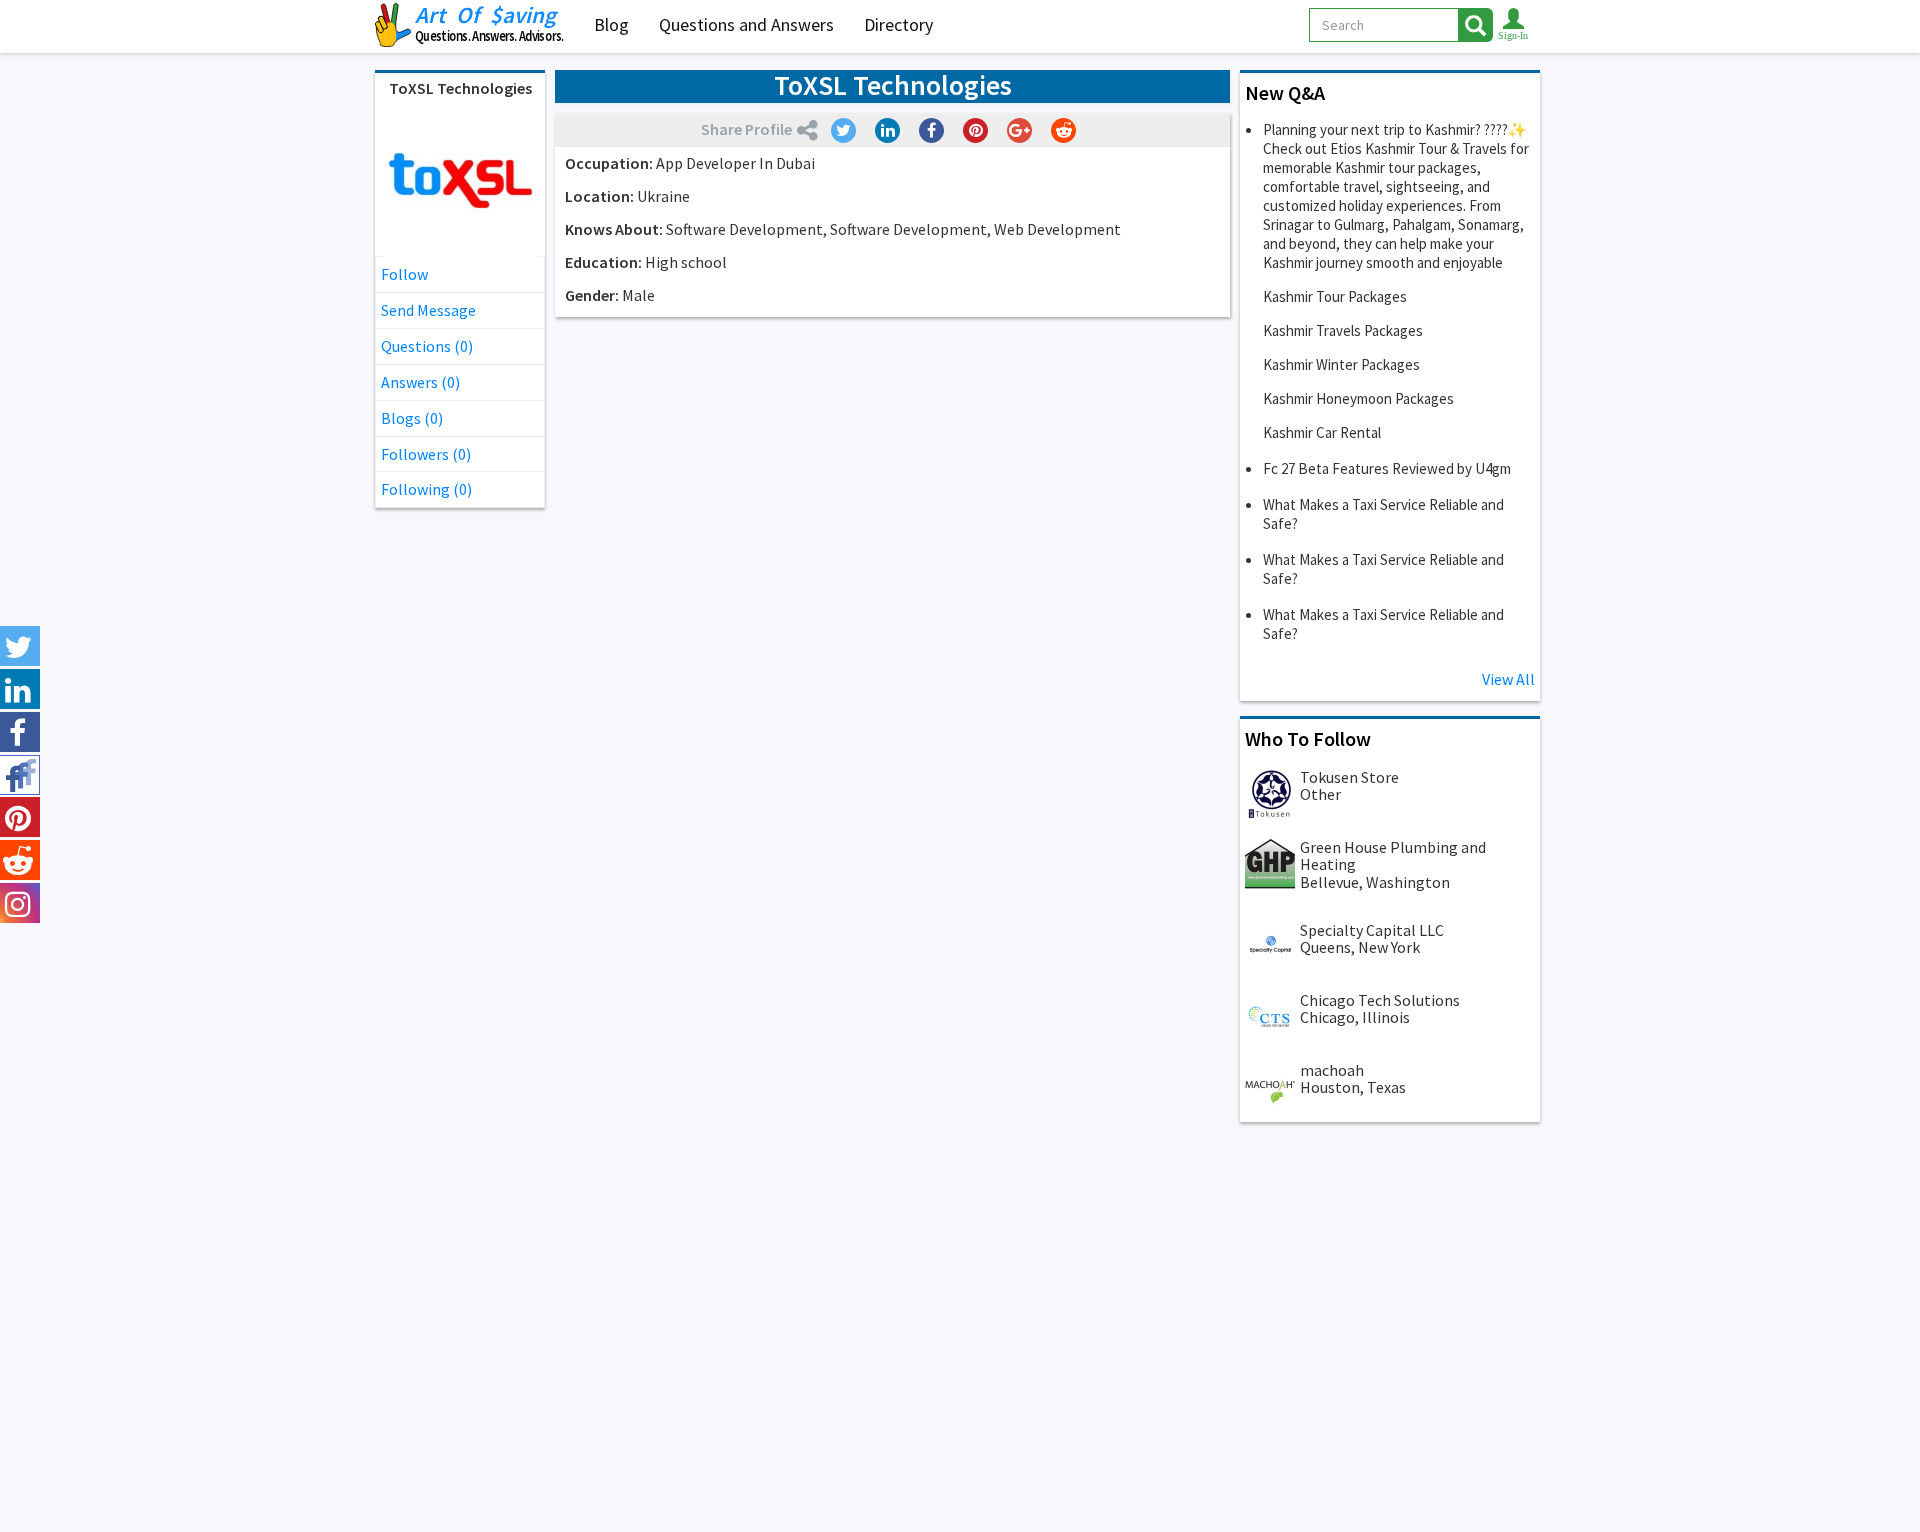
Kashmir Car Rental (1322, 432)
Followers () (426, 454)
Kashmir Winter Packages (1341, 364)
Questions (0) (427, 346)
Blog (611, 24)
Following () (426, 489)
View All (1508, 679)
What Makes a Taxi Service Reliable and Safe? (1383, 514)
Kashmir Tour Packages (1335, 296)
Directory (898, 24)
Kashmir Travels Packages (1343, 330)
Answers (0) (420, 382)
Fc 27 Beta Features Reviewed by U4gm (1387, 468)
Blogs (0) (412, 418)
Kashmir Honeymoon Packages (1358, 398)
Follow (404, 274)
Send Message (428, 310)
